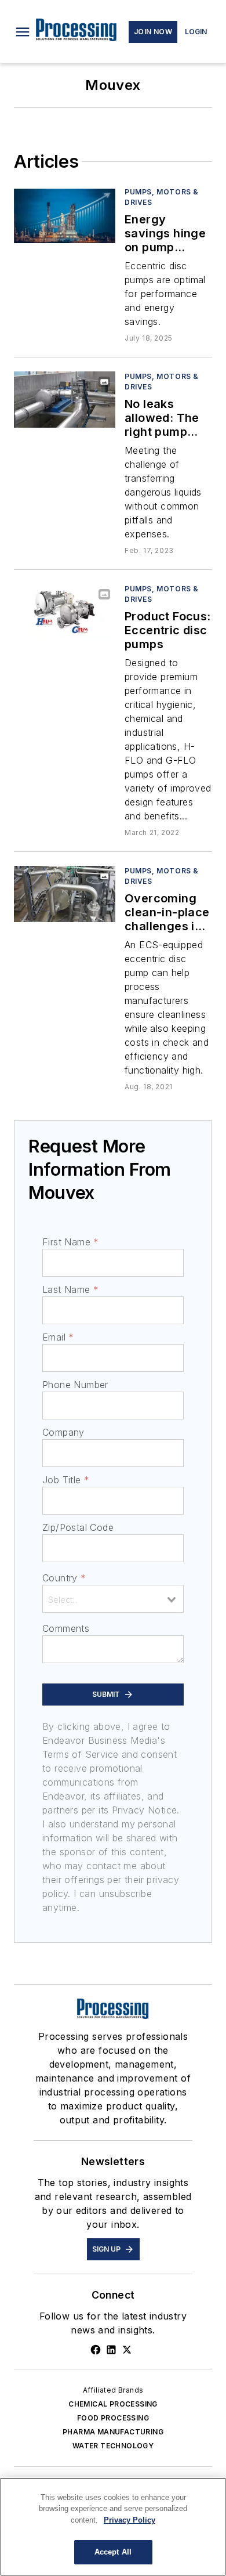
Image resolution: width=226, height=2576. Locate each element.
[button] (23, 32)
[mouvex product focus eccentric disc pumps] (65, 612)
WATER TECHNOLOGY (113, 2446)
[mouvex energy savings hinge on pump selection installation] (65, 215)
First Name (70, 1242)
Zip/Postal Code (78, 1527)
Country (64, 1578)
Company (63, 1432)
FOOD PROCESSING (113, 2418)
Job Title (66, 1480)
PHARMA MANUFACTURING (113, 2432)
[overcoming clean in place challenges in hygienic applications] (65, 894)
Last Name (70, 1289)
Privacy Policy (130, 2520)
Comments (66, 1628)
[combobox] (113, 1599)
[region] (113, 2527)
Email (58, 1337)
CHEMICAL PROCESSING (113, 2404)
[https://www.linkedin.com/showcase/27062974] (111, 2350)
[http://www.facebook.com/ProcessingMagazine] (96, 2350)
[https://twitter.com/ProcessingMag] (127, 2350)
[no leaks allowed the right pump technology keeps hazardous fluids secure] (65, 400)
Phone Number (75, 1385)
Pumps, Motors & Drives (162, 197)
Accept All (113, 2552)
